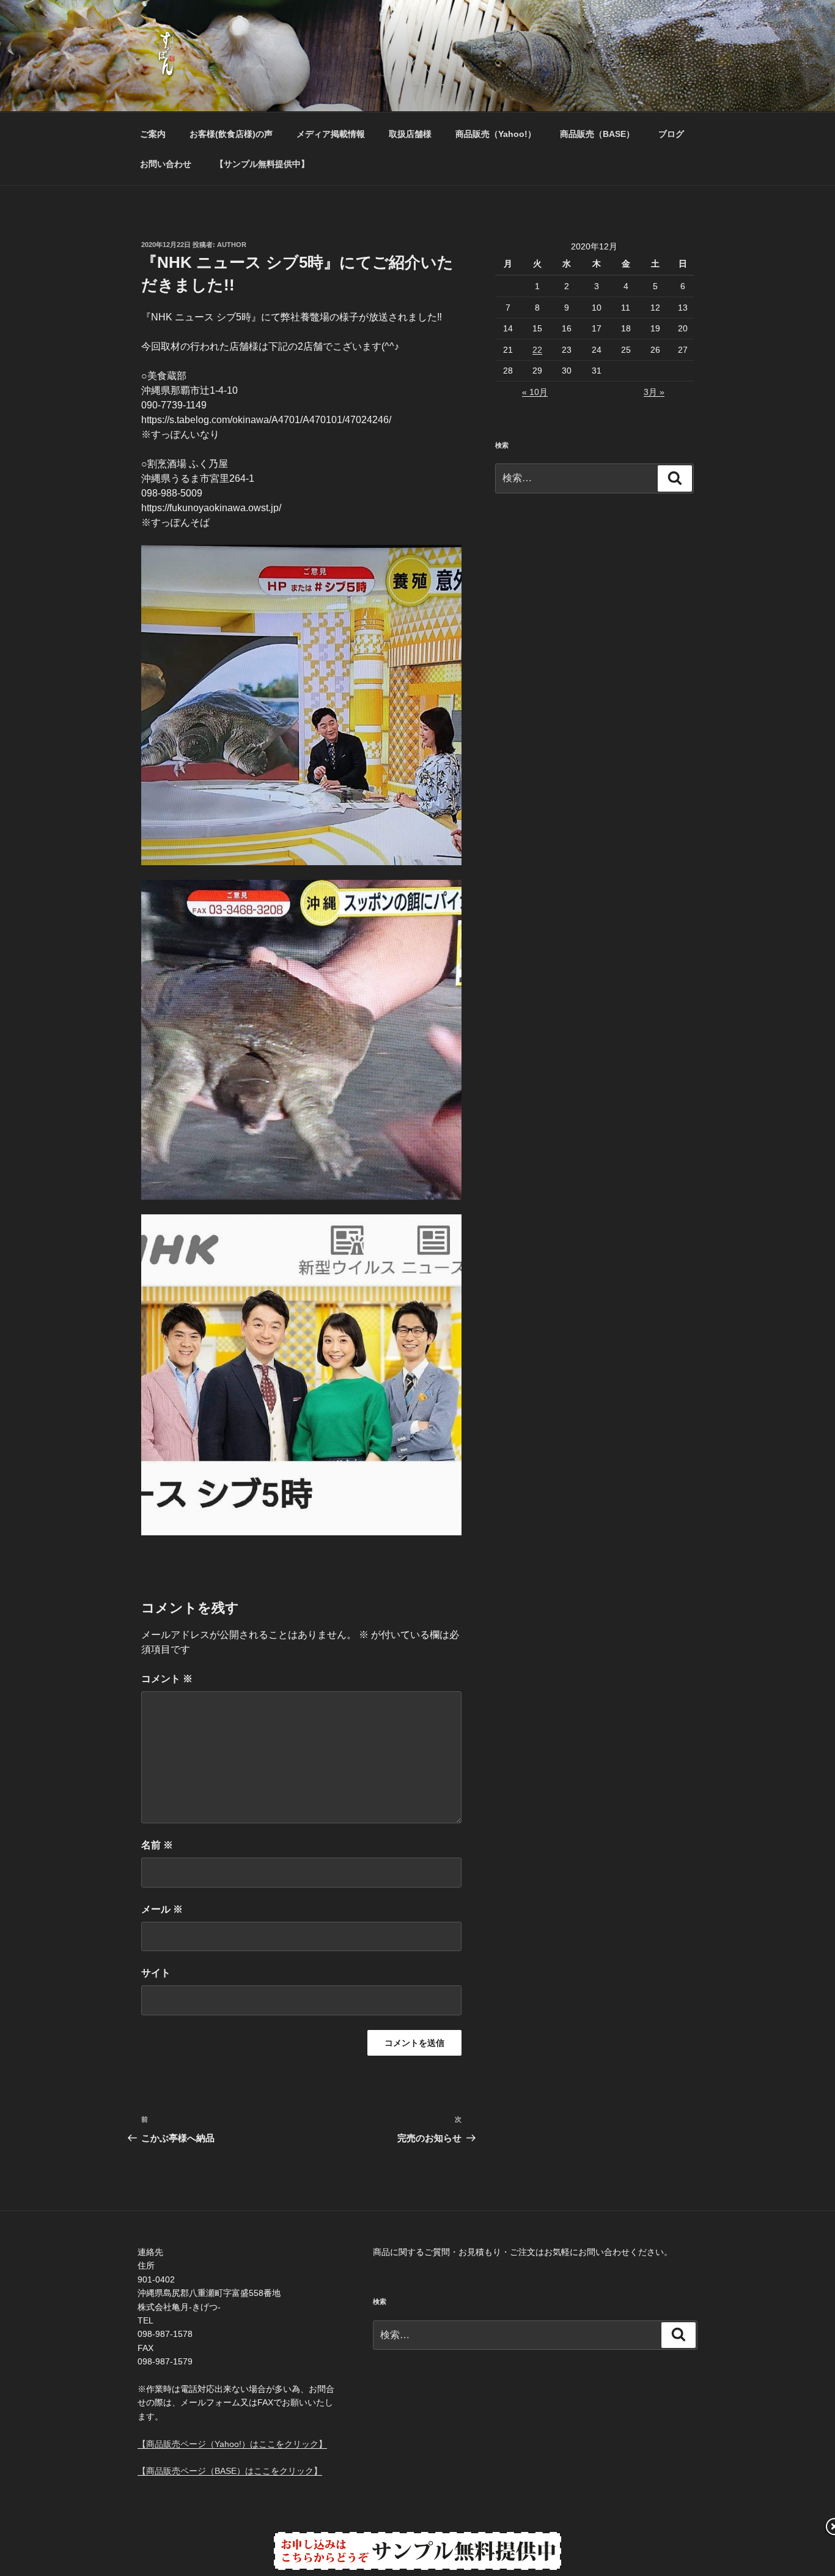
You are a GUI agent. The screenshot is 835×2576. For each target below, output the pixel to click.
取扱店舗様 (410, 134)
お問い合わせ (166, 164)
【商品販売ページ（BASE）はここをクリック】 (230, 2471)
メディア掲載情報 (331, 134)
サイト (156, 1973)
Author (232, 245)
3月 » (654, 392)
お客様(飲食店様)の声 (231, 134)
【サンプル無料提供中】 (262, 164)
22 (537, 350)
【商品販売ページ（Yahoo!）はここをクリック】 (232, 2444)
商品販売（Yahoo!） (496, 134)
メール (162, 1909)
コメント (167, 1679)
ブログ (671, 134)
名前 (157, 1845)
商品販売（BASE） (597, 134)
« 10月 (535, 392)
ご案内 (153, 134)
